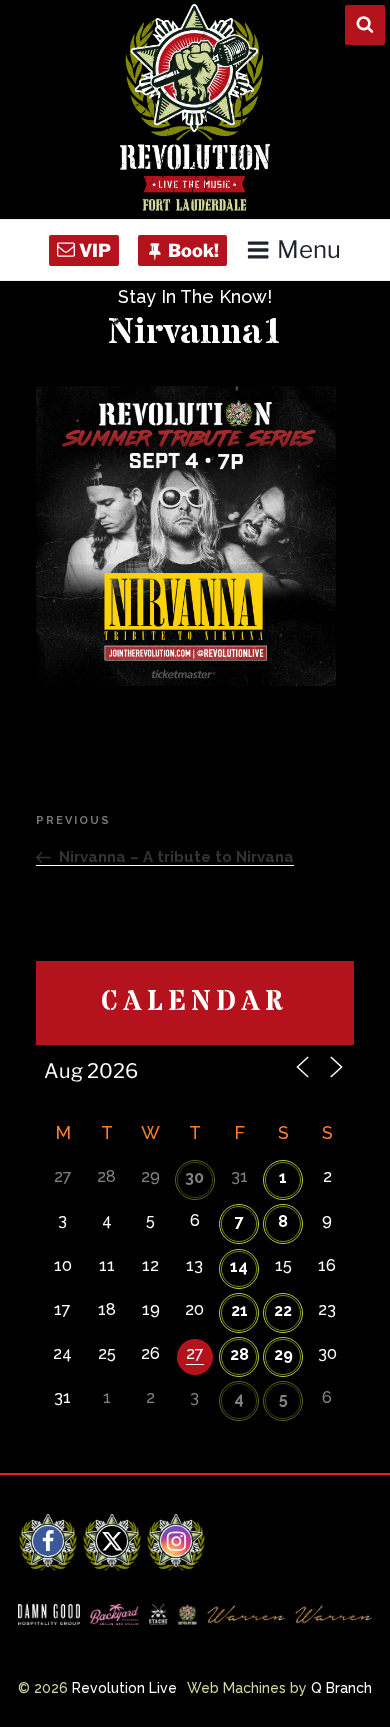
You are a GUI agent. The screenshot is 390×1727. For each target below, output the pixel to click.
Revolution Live (124, 1688)
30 (194, 1177)
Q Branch (341, 1688)
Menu (309, 249)
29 (283, 1354)
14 (239, 1266)
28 (239, 1354)
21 (239, 1310)
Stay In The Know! (195, 296)
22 (283, 1310)
